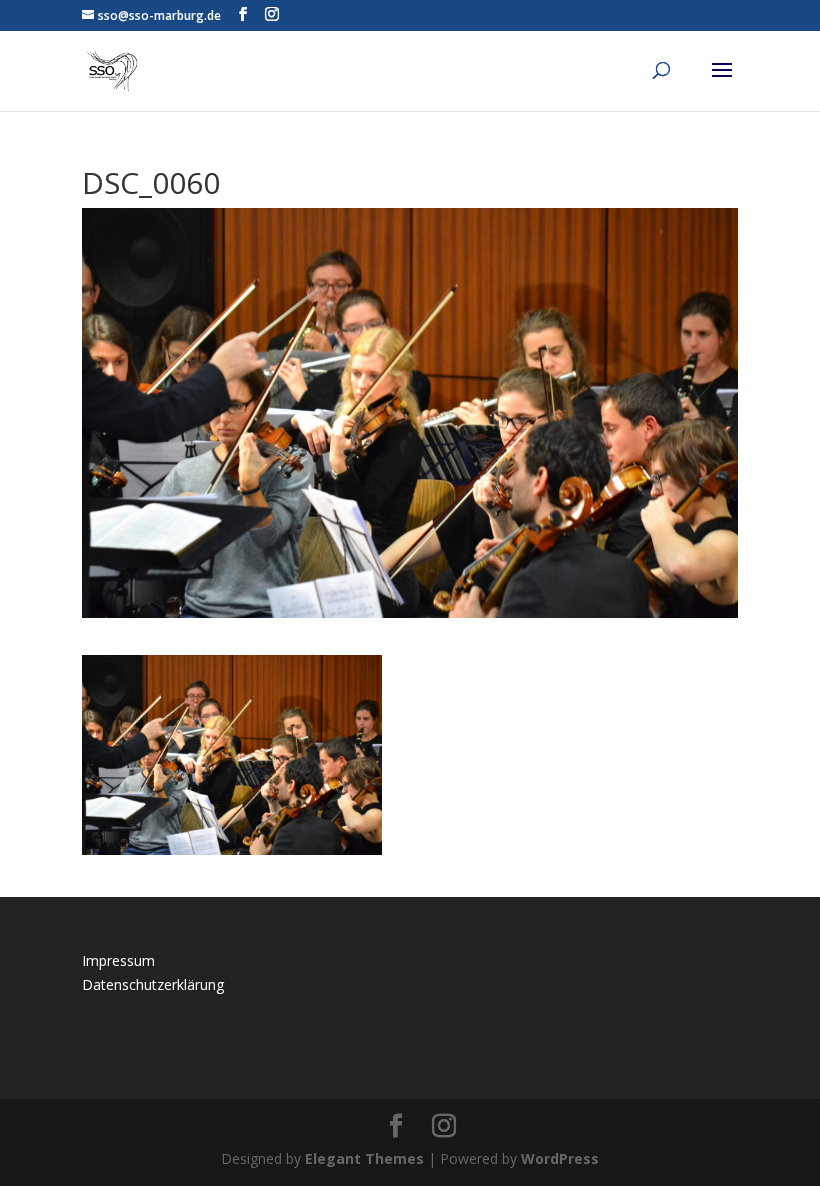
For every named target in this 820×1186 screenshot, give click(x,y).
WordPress (560, 1158)
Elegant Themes (364, 1158)
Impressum (118, 960)
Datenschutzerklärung (153, 984)
